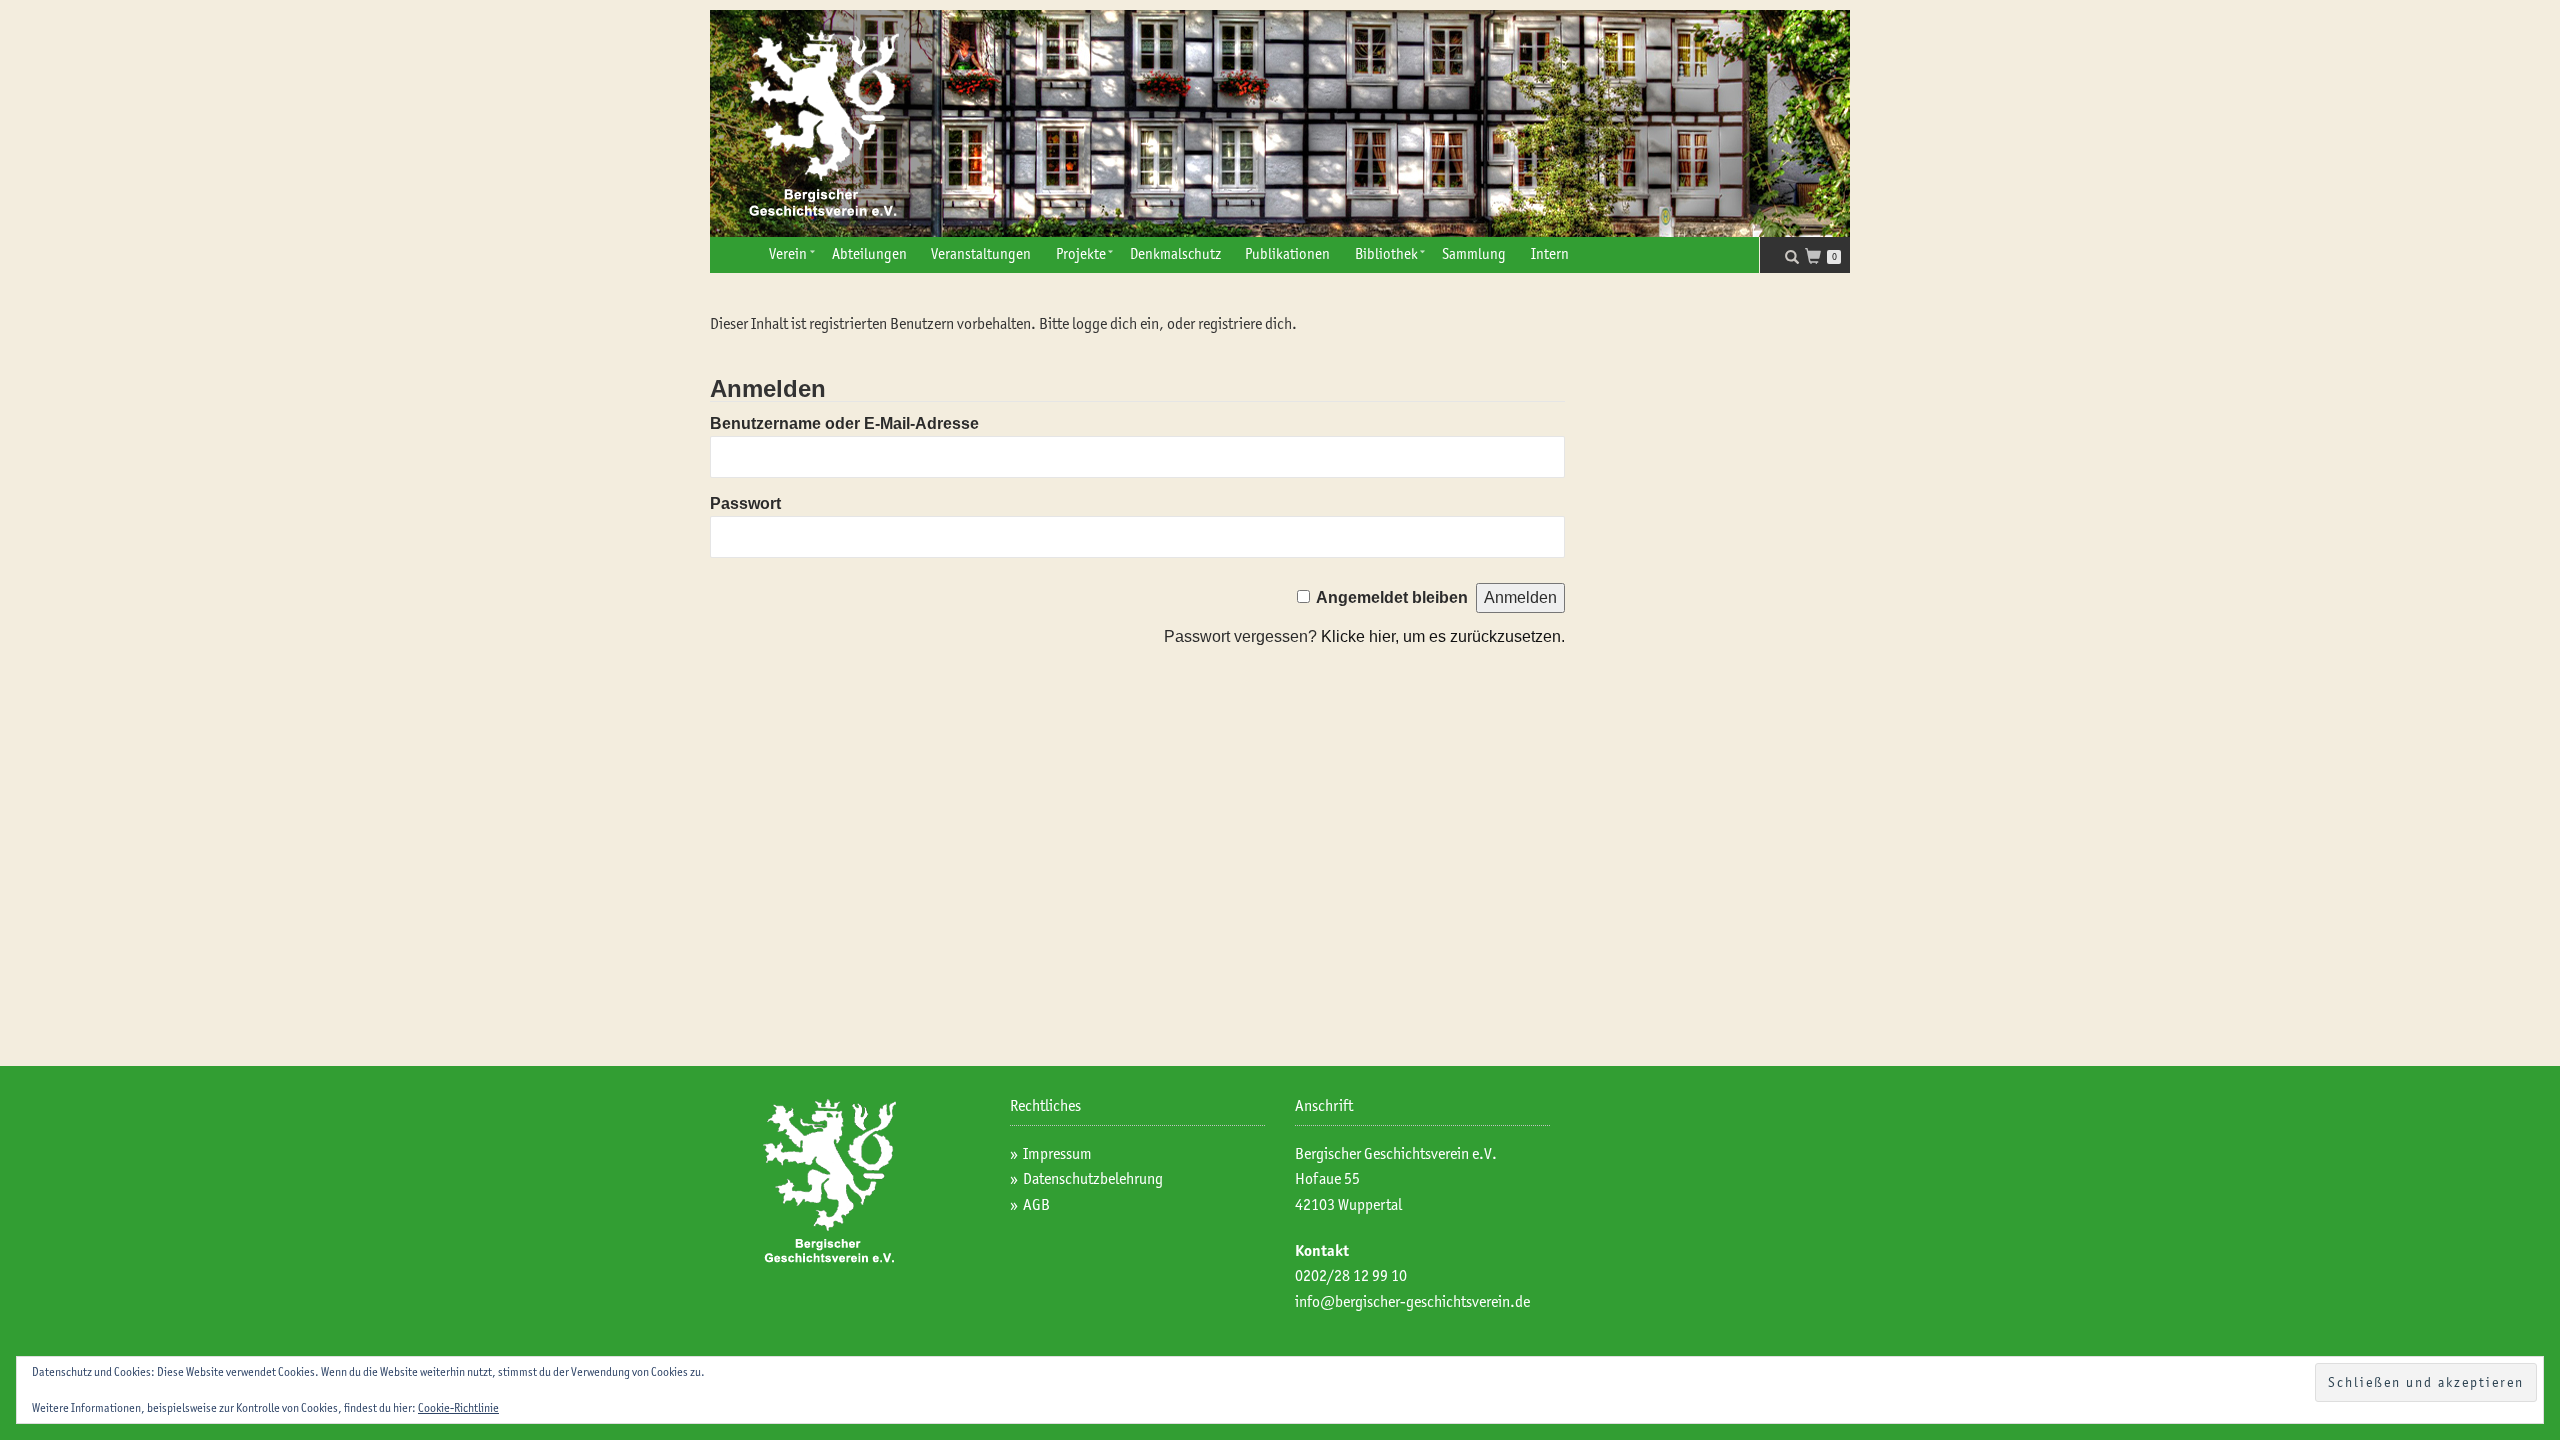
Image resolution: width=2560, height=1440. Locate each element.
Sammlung (1474, 254)
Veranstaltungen (981, 254)
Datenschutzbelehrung (1093, 1178)
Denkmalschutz (1175, 254)
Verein (788, 254)
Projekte (1081, 254)
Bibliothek (1386, 254)
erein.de (1504, 1301)
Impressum (1057, 1153)
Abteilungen (869, 254)
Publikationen (1287, 254)
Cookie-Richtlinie (458, 1407)
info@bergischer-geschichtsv (1387, 1301)
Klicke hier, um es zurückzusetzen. (1443, 636)
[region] (1280, 123)
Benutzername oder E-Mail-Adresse (844, 423)
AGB (1036, 1204)
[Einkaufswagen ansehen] (1818, 258)
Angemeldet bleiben (1392, 597)
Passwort (745, 503)
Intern (1550, 254)
